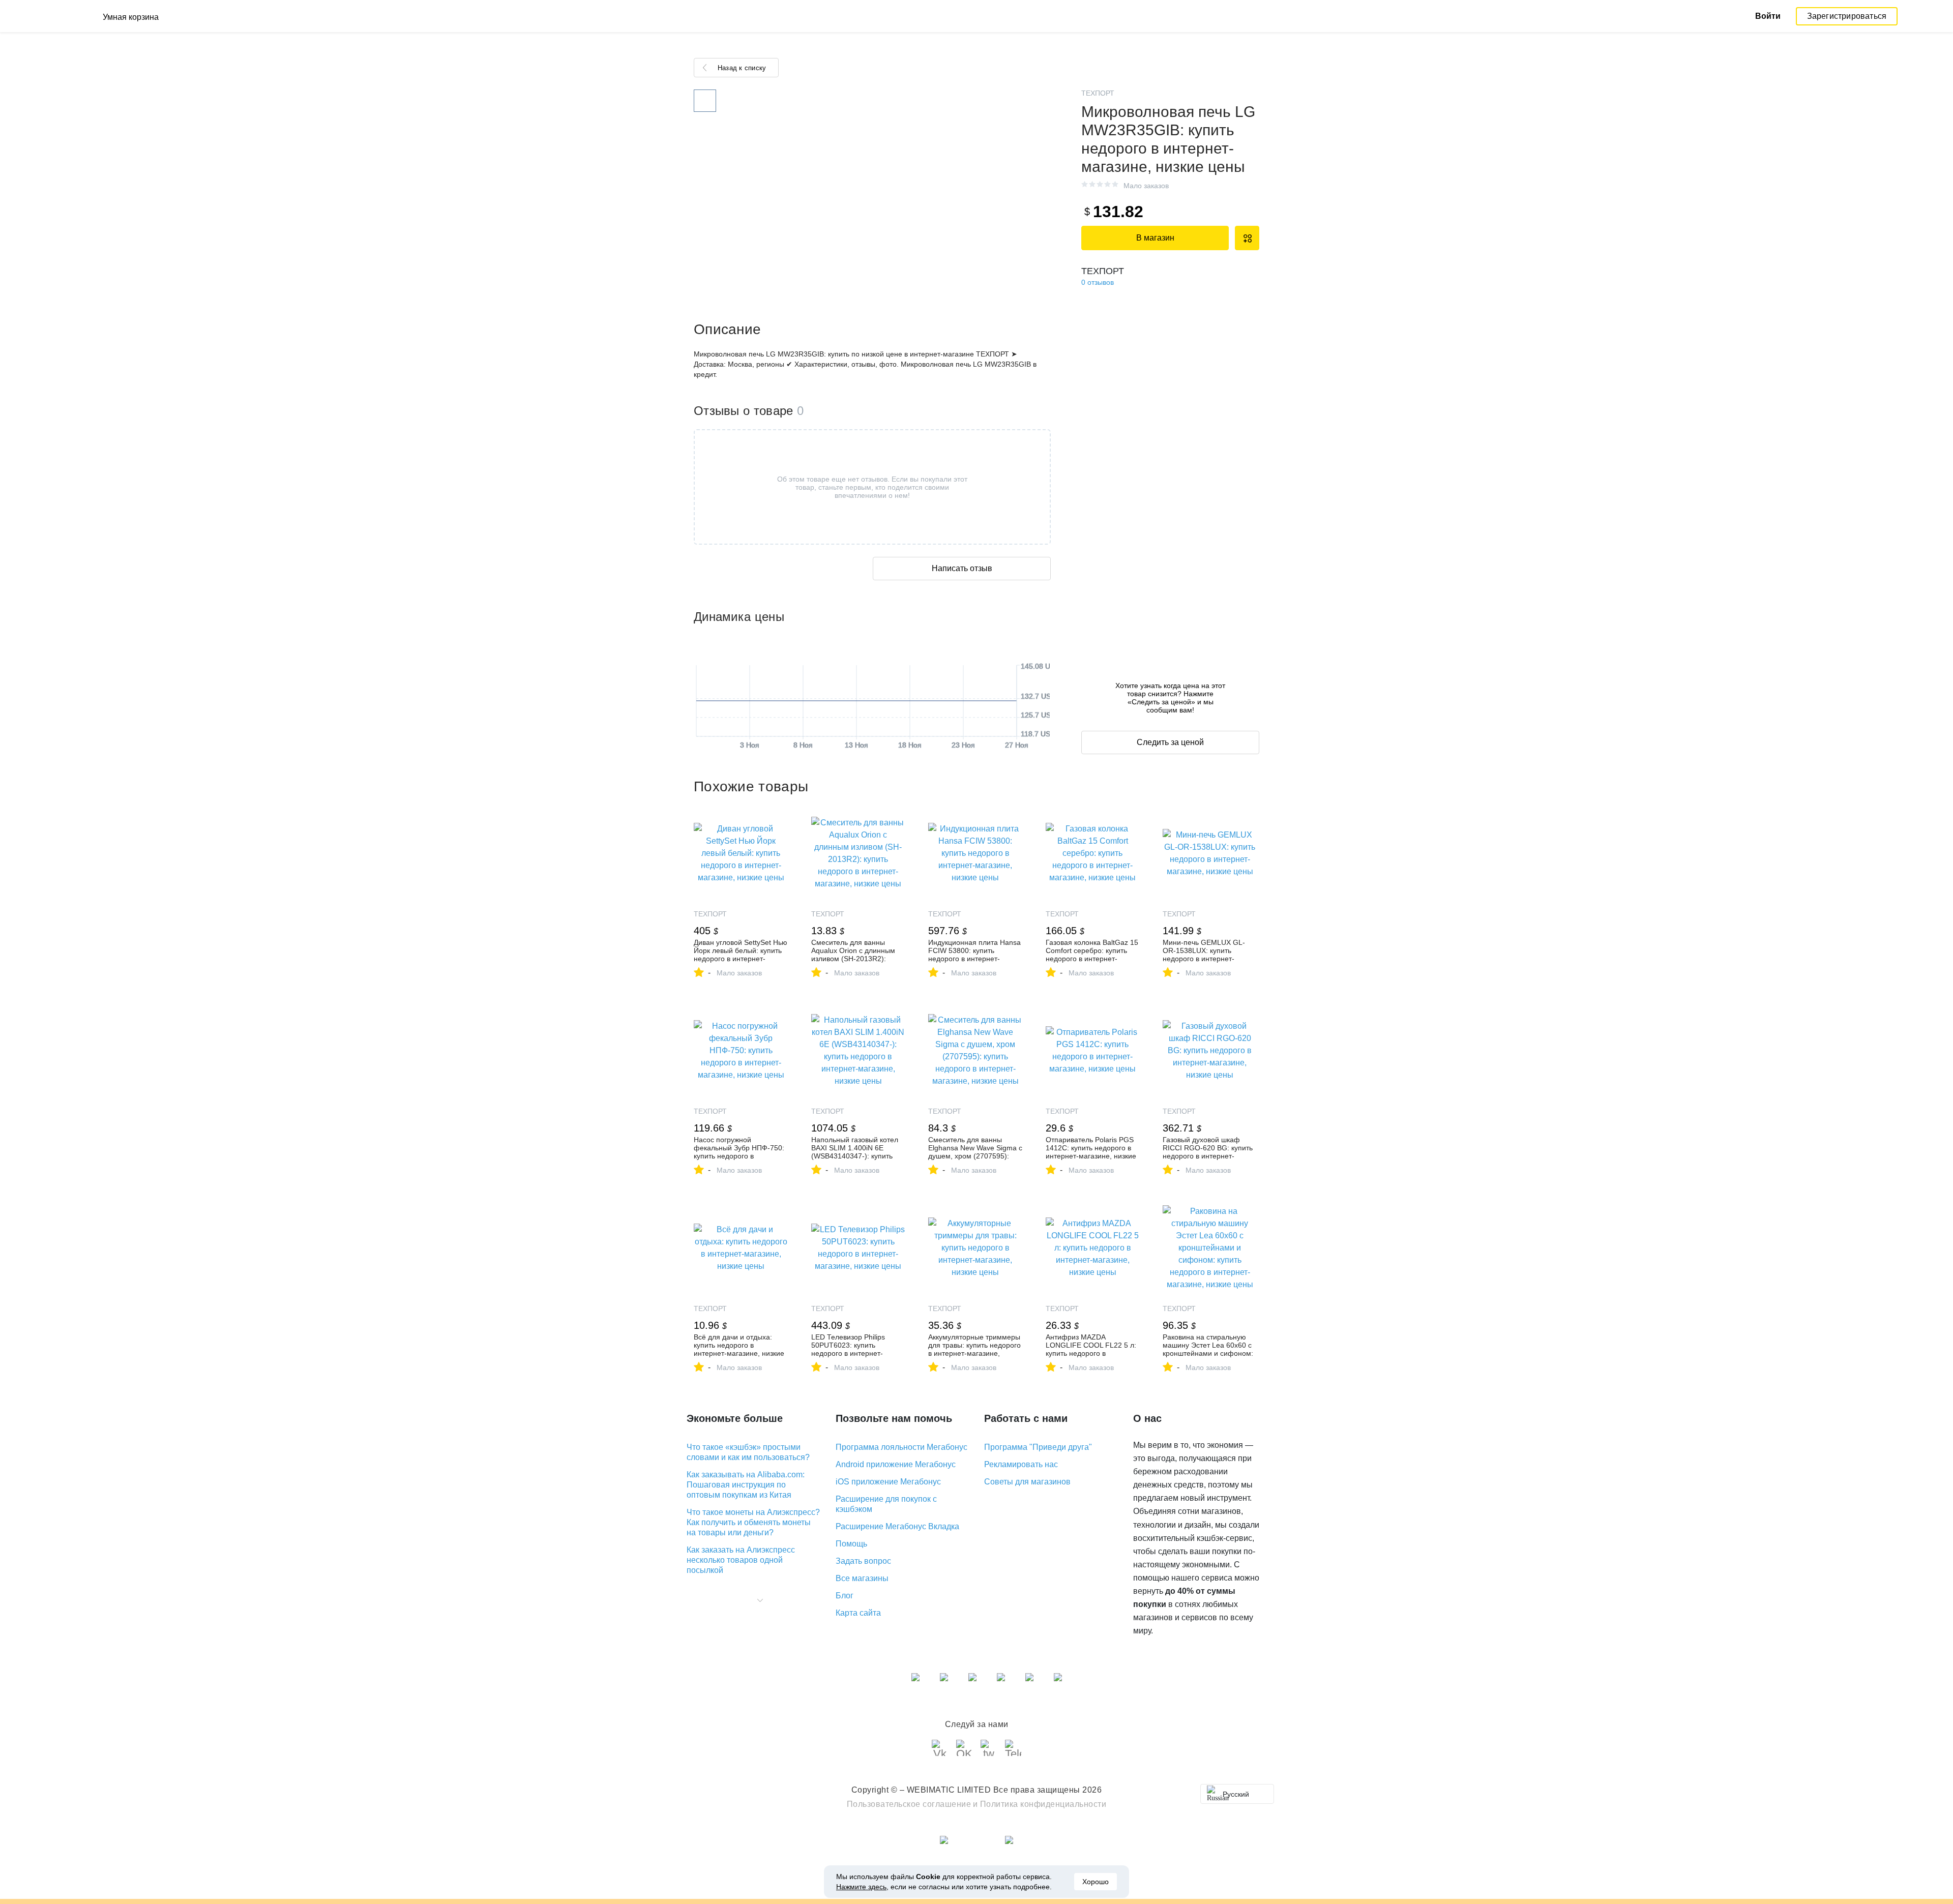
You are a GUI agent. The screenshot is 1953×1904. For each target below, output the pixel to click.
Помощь (851, 1544)
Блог (845, 1596)
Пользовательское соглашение (909, 1804)
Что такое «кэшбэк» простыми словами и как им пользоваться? (748, 1452)
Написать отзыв (962, 568)
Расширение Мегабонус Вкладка (897, 1526)
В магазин (1155, 238)
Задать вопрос (863, 1561)
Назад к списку (742, 68)
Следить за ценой (1170, 742)
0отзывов (1098, 282)
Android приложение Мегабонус (896, 1464)
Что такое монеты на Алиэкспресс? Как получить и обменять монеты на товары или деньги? (753, 1522)
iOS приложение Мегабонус (888, 1482)
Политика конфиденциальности (1043, 1804)
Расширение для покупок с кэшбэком (886, 1504)
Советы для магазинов (1027, 1482)
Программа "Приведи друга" (1038, 1447)
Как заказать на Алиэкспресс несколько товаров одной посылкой (741, 1560)
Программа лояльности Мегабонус (901, 1447)
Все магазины (862, 1578)
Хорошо (1096, 1882)
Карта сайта (858, 1613)
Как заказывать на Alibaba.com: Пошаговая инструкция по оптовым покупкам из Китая (746, 1485)
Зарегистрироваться (1847, 16)
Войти (1768, 16)
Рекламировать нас (1021, 1464)
